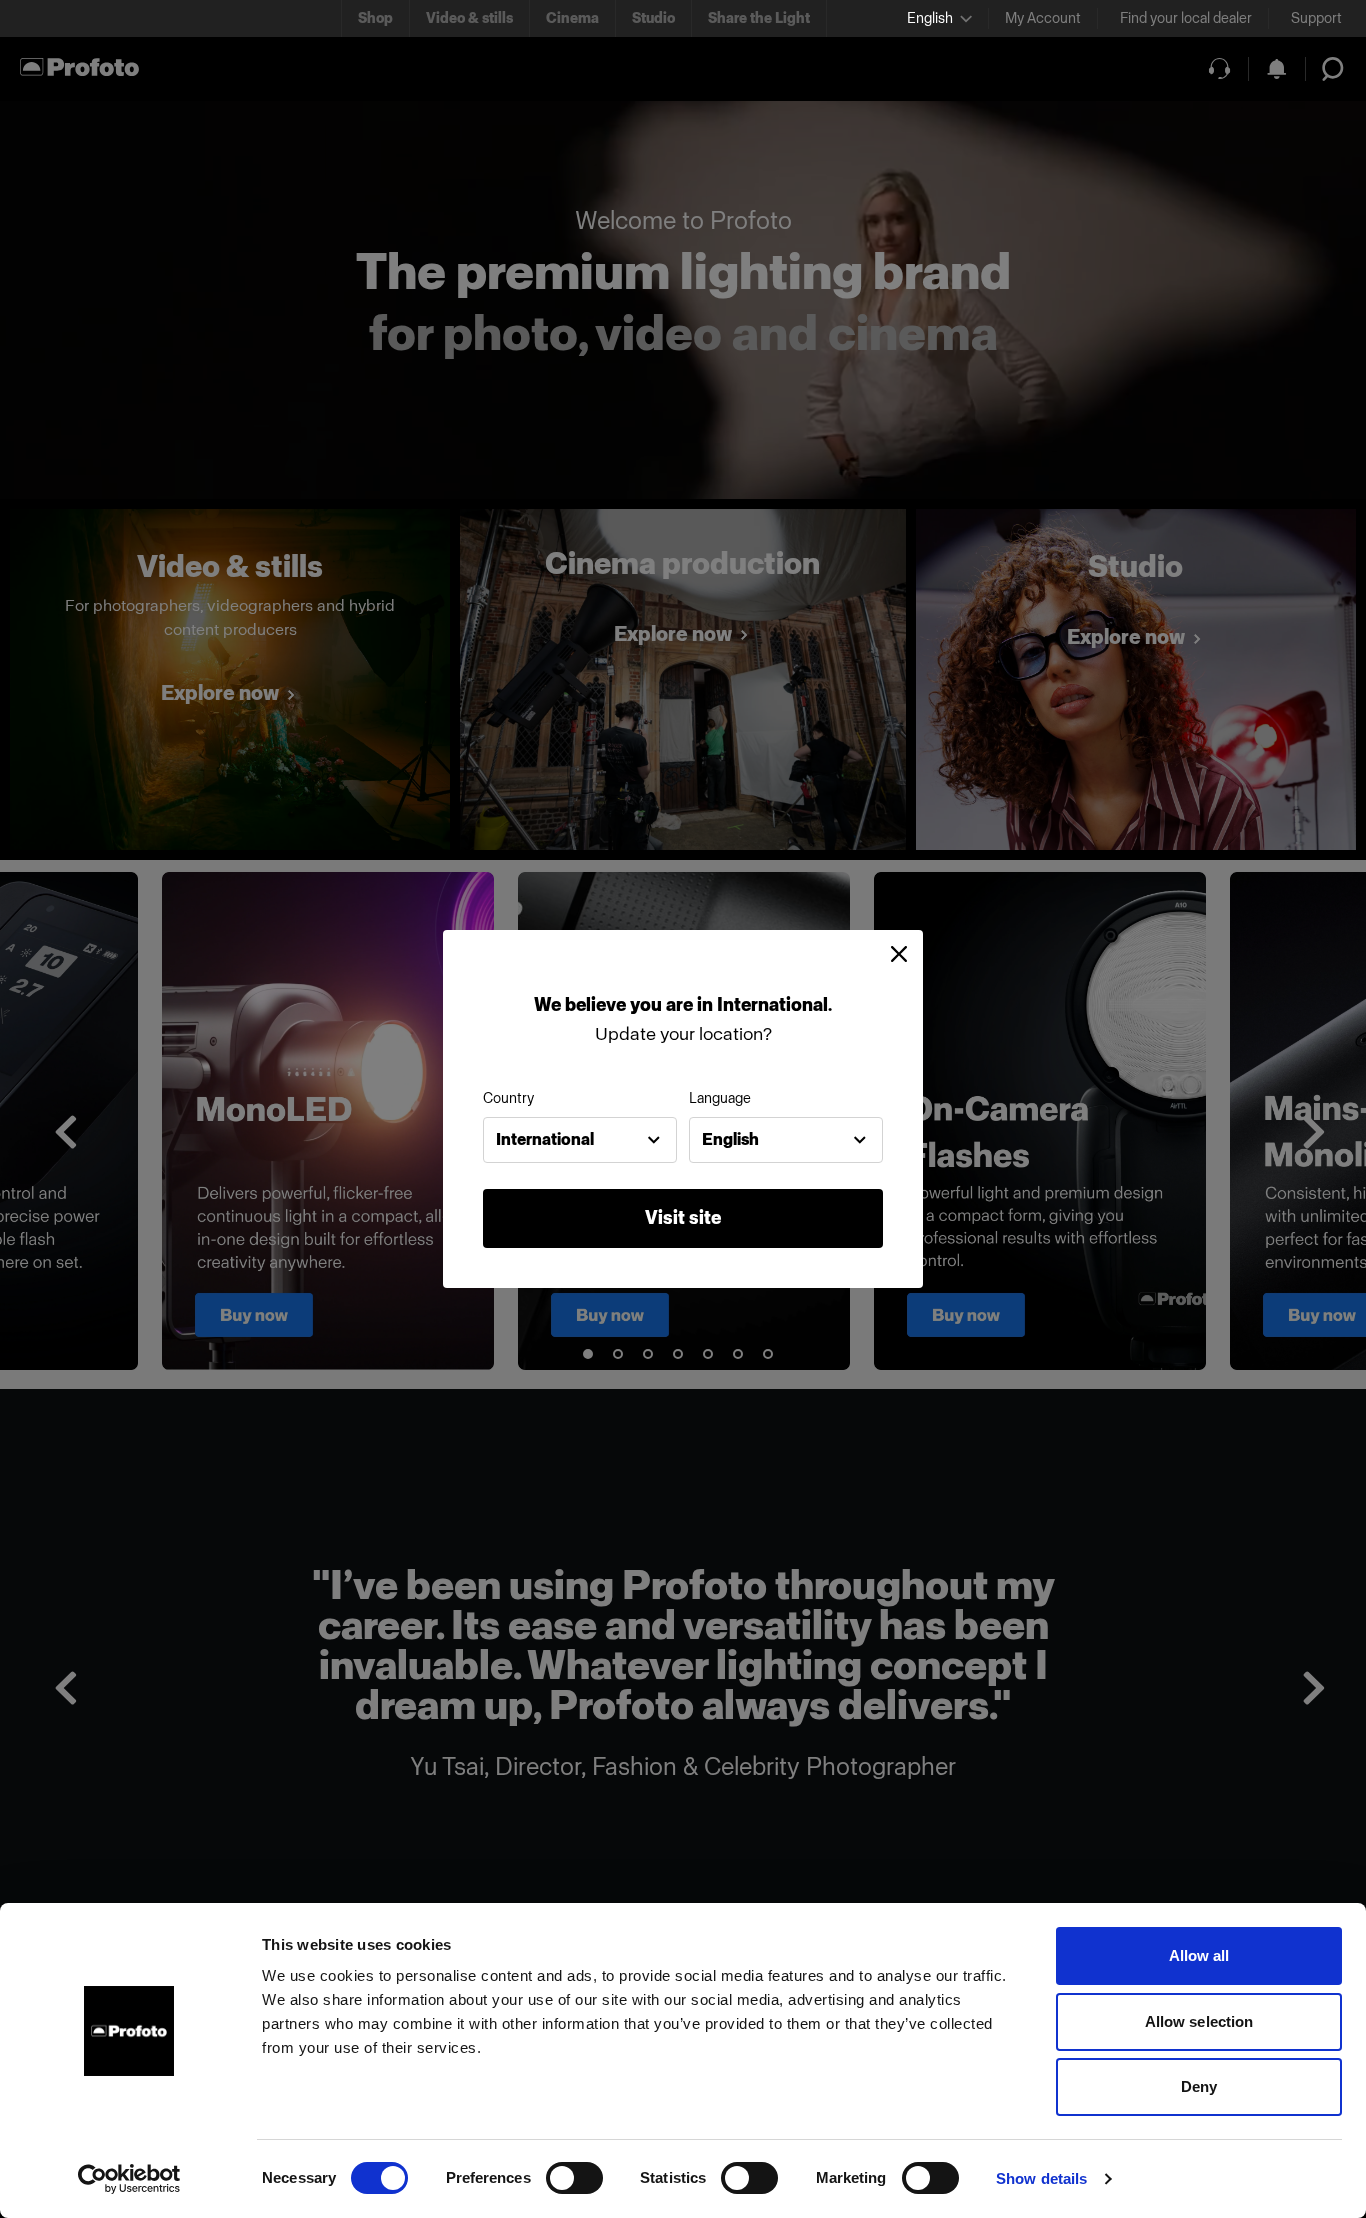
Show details (1041, 2178)
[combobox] (580, 1140)
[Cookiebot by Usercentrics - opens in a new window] (129, 2179)
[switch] (574, 2178)
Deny (1199, 2086)
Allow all (1199, 1955)
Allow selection (1199, 2021)
